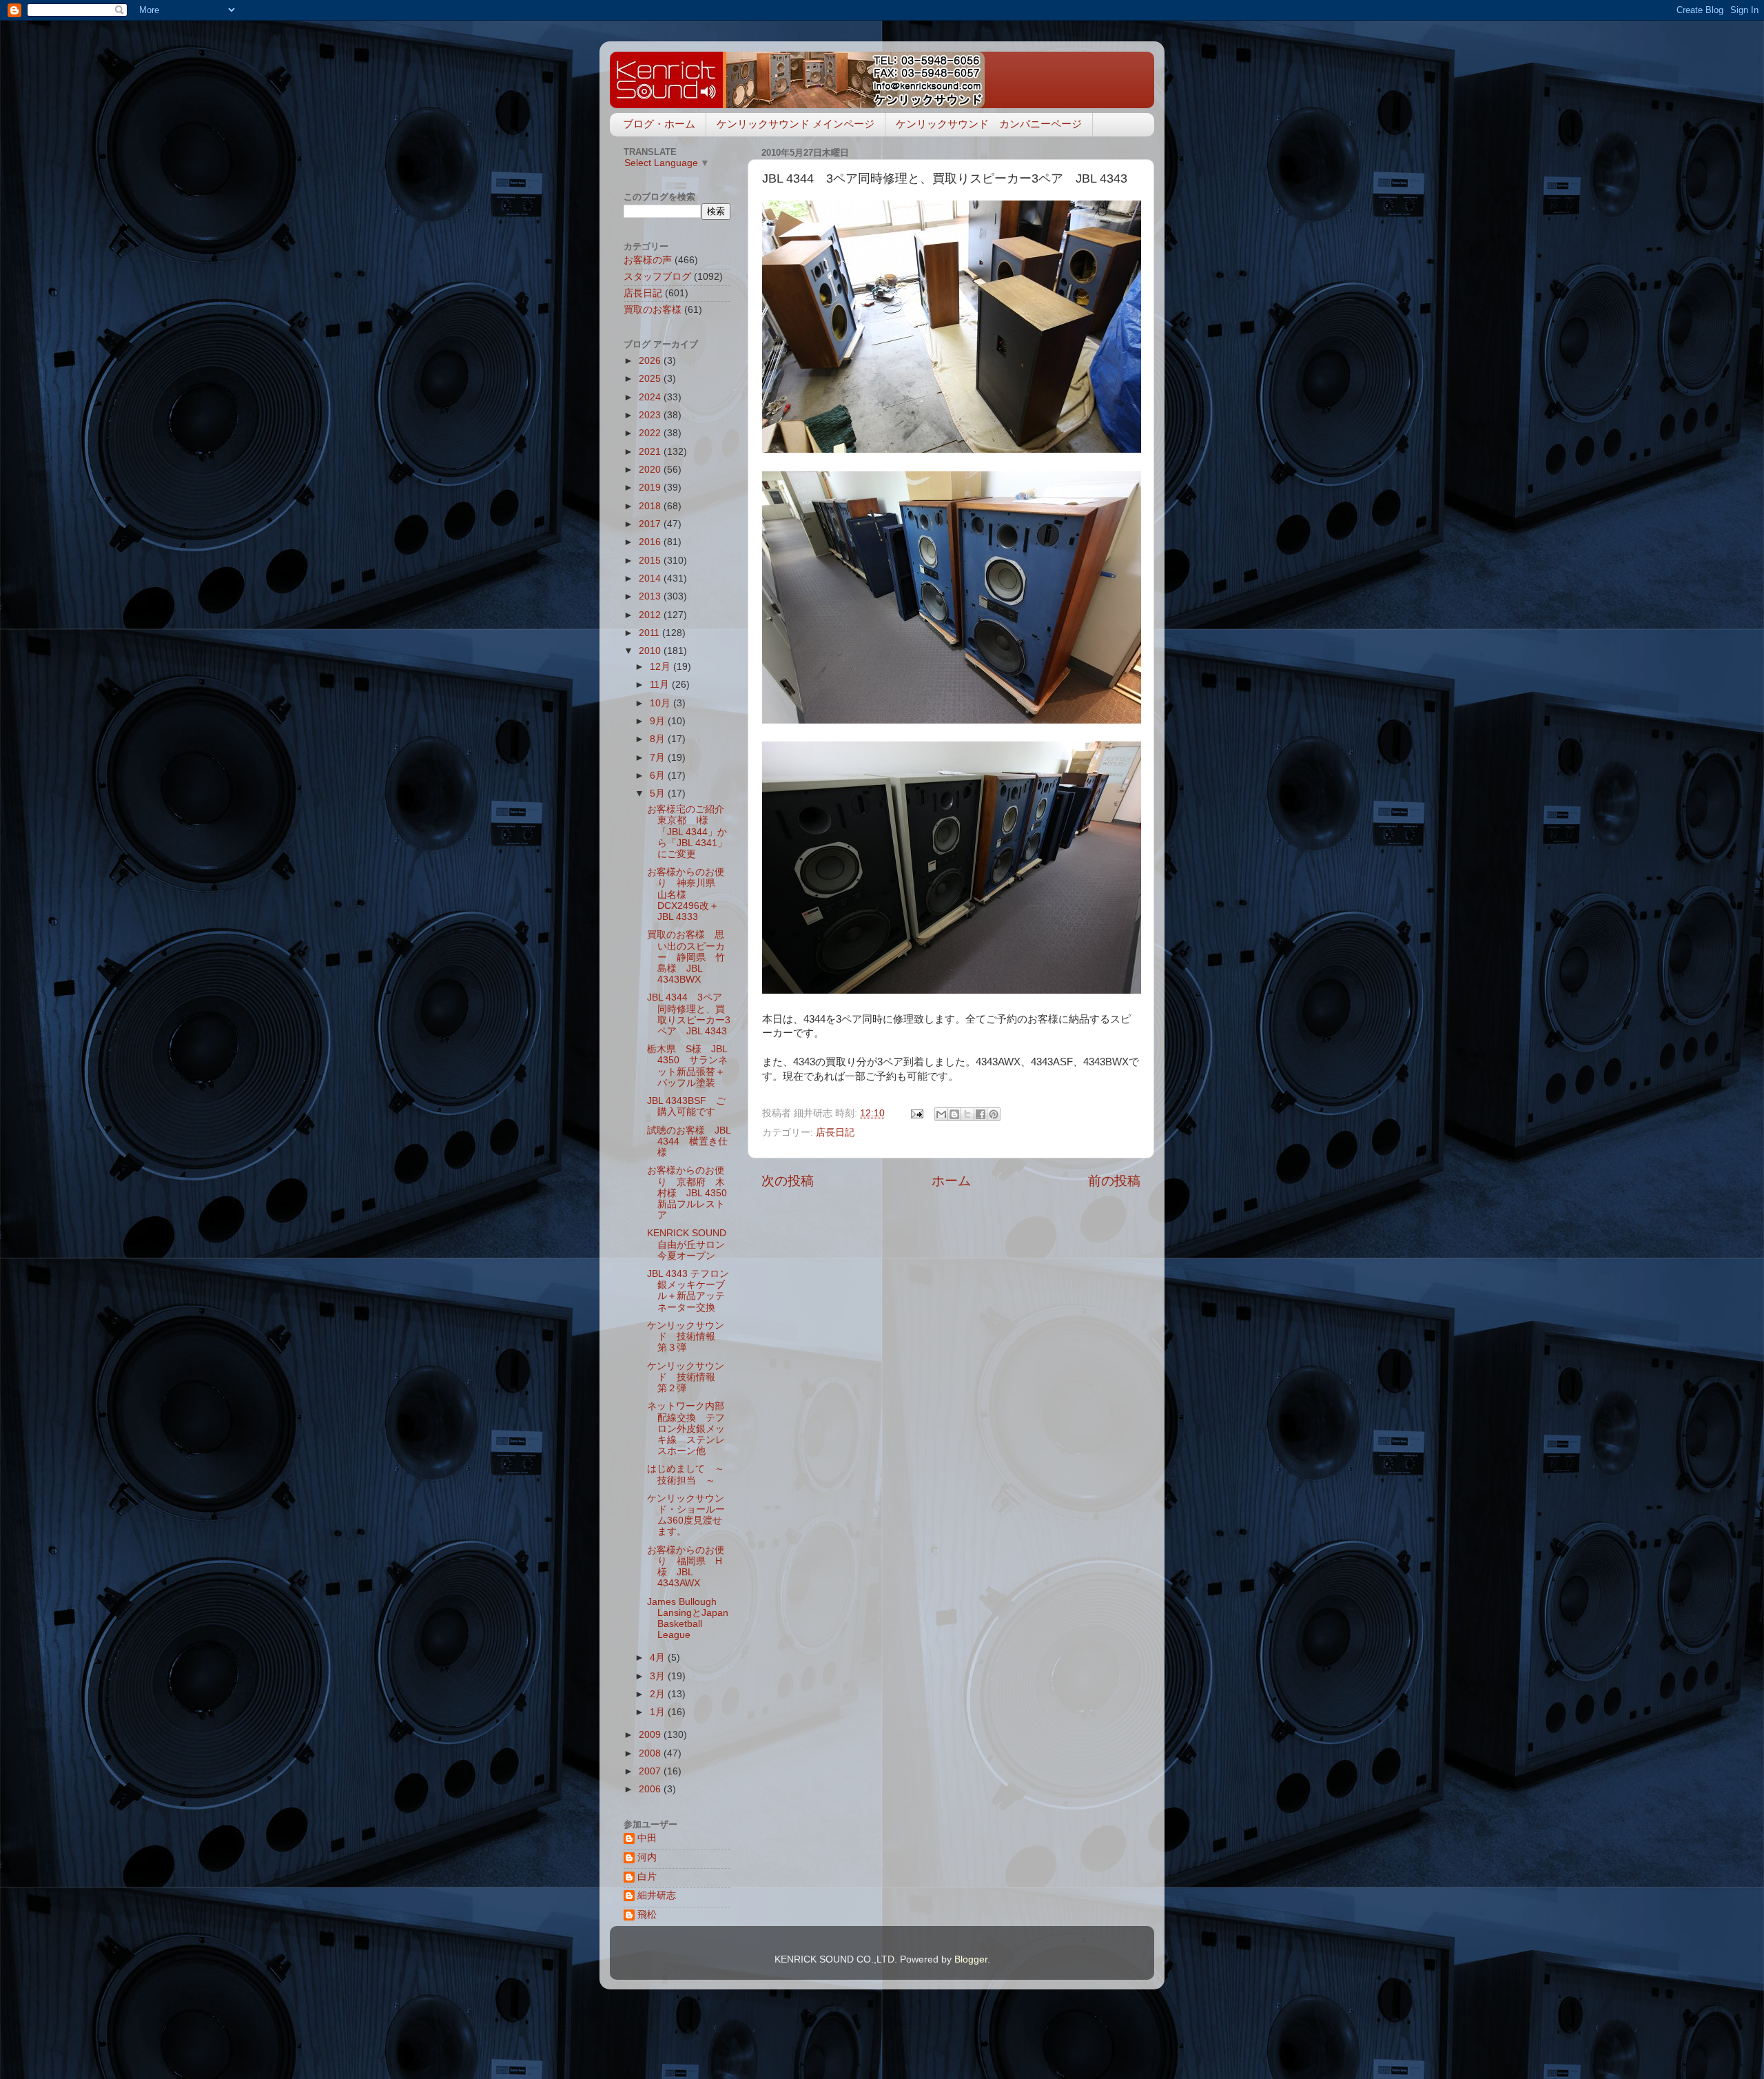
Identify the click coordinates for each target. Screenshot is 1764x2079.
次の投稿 (788, 1181)
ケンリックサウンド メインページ (796, 124)
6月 (659, 776)
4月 (659, 1658)
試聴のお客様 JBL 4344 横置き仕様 (689, 1141)
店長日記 (835, 1133)
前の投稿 (1114, 1181)
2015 (651, 561)
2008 (651, 1753)
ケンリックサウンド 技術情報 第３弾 (686, 1336)
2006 (651, 1789)
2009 (651, 1735)
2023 (651, 415)
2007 (651, 1771)
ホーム (951, 1181)
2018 (651, 506)
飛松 (647, 1915)
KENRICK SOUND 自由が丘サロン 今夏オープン (691, 1244)
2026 (651, 361)
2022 (651, 433)
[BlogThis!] (954, 1114)
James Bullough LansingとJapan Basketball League (688, 1619)
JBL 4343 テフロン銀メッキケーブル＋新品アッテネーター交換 (688, 1291)
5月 (659, 793)
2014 (651, 578)
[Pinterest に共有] (994, 1114)
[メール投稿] (916, 1113)
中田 (647, 1838)
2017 (651, 524)
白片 (647, 1877)
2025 (651, 379)
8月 (659, 739)
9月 (659, 721)
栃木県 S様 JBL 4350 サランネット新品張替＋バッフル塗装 (687, 1066)
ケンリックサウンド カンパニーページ (989, 124)
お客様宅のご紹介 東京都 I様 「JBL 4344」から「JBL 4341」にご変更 (690, 832)
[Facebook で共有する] (981, 1114)
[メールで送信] (941, 1114)
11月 (661, 685)
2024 (651, 397)
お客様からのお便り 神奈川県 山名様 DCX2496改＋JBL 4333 (686, 894)
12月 (661, 667)
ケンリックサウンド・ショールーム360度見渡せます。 (686, 1515)
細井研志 (657, 1895)
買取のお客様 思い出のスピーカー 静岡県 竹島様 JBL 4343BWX (686, 957)
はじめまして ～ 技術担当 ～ (690, 1474)
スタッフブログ (657, 277)
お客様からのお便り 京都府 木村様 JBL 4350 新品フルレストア (687, 1193)
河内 (647, 1857)
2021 (651, 452)
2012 (651, 615)
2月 (659, 1694)
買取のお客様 (653, 310)
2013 (651, 596)
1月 (659, 1712)
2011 (650, 633)
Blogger (971, 1959)
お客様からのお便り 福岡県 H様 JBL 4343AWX (686, 1567)
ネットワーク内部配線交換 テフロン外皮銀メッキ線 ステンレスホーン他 (686, 1428)
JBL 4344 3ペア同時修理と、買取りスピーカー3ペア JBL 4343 (689, 1014)
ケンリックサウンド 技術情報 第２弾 (686, 1377)
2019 (651, 488)
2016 (651, 542)
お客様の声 (648, 260)
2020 (651, 470)
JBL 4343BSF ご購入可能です (686, 1106)
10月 (661, 703)
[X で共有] (967, 1114)
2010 (651, 651)
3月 (659, 1676)
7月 (659, 758)
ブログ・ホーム (659, 124)
